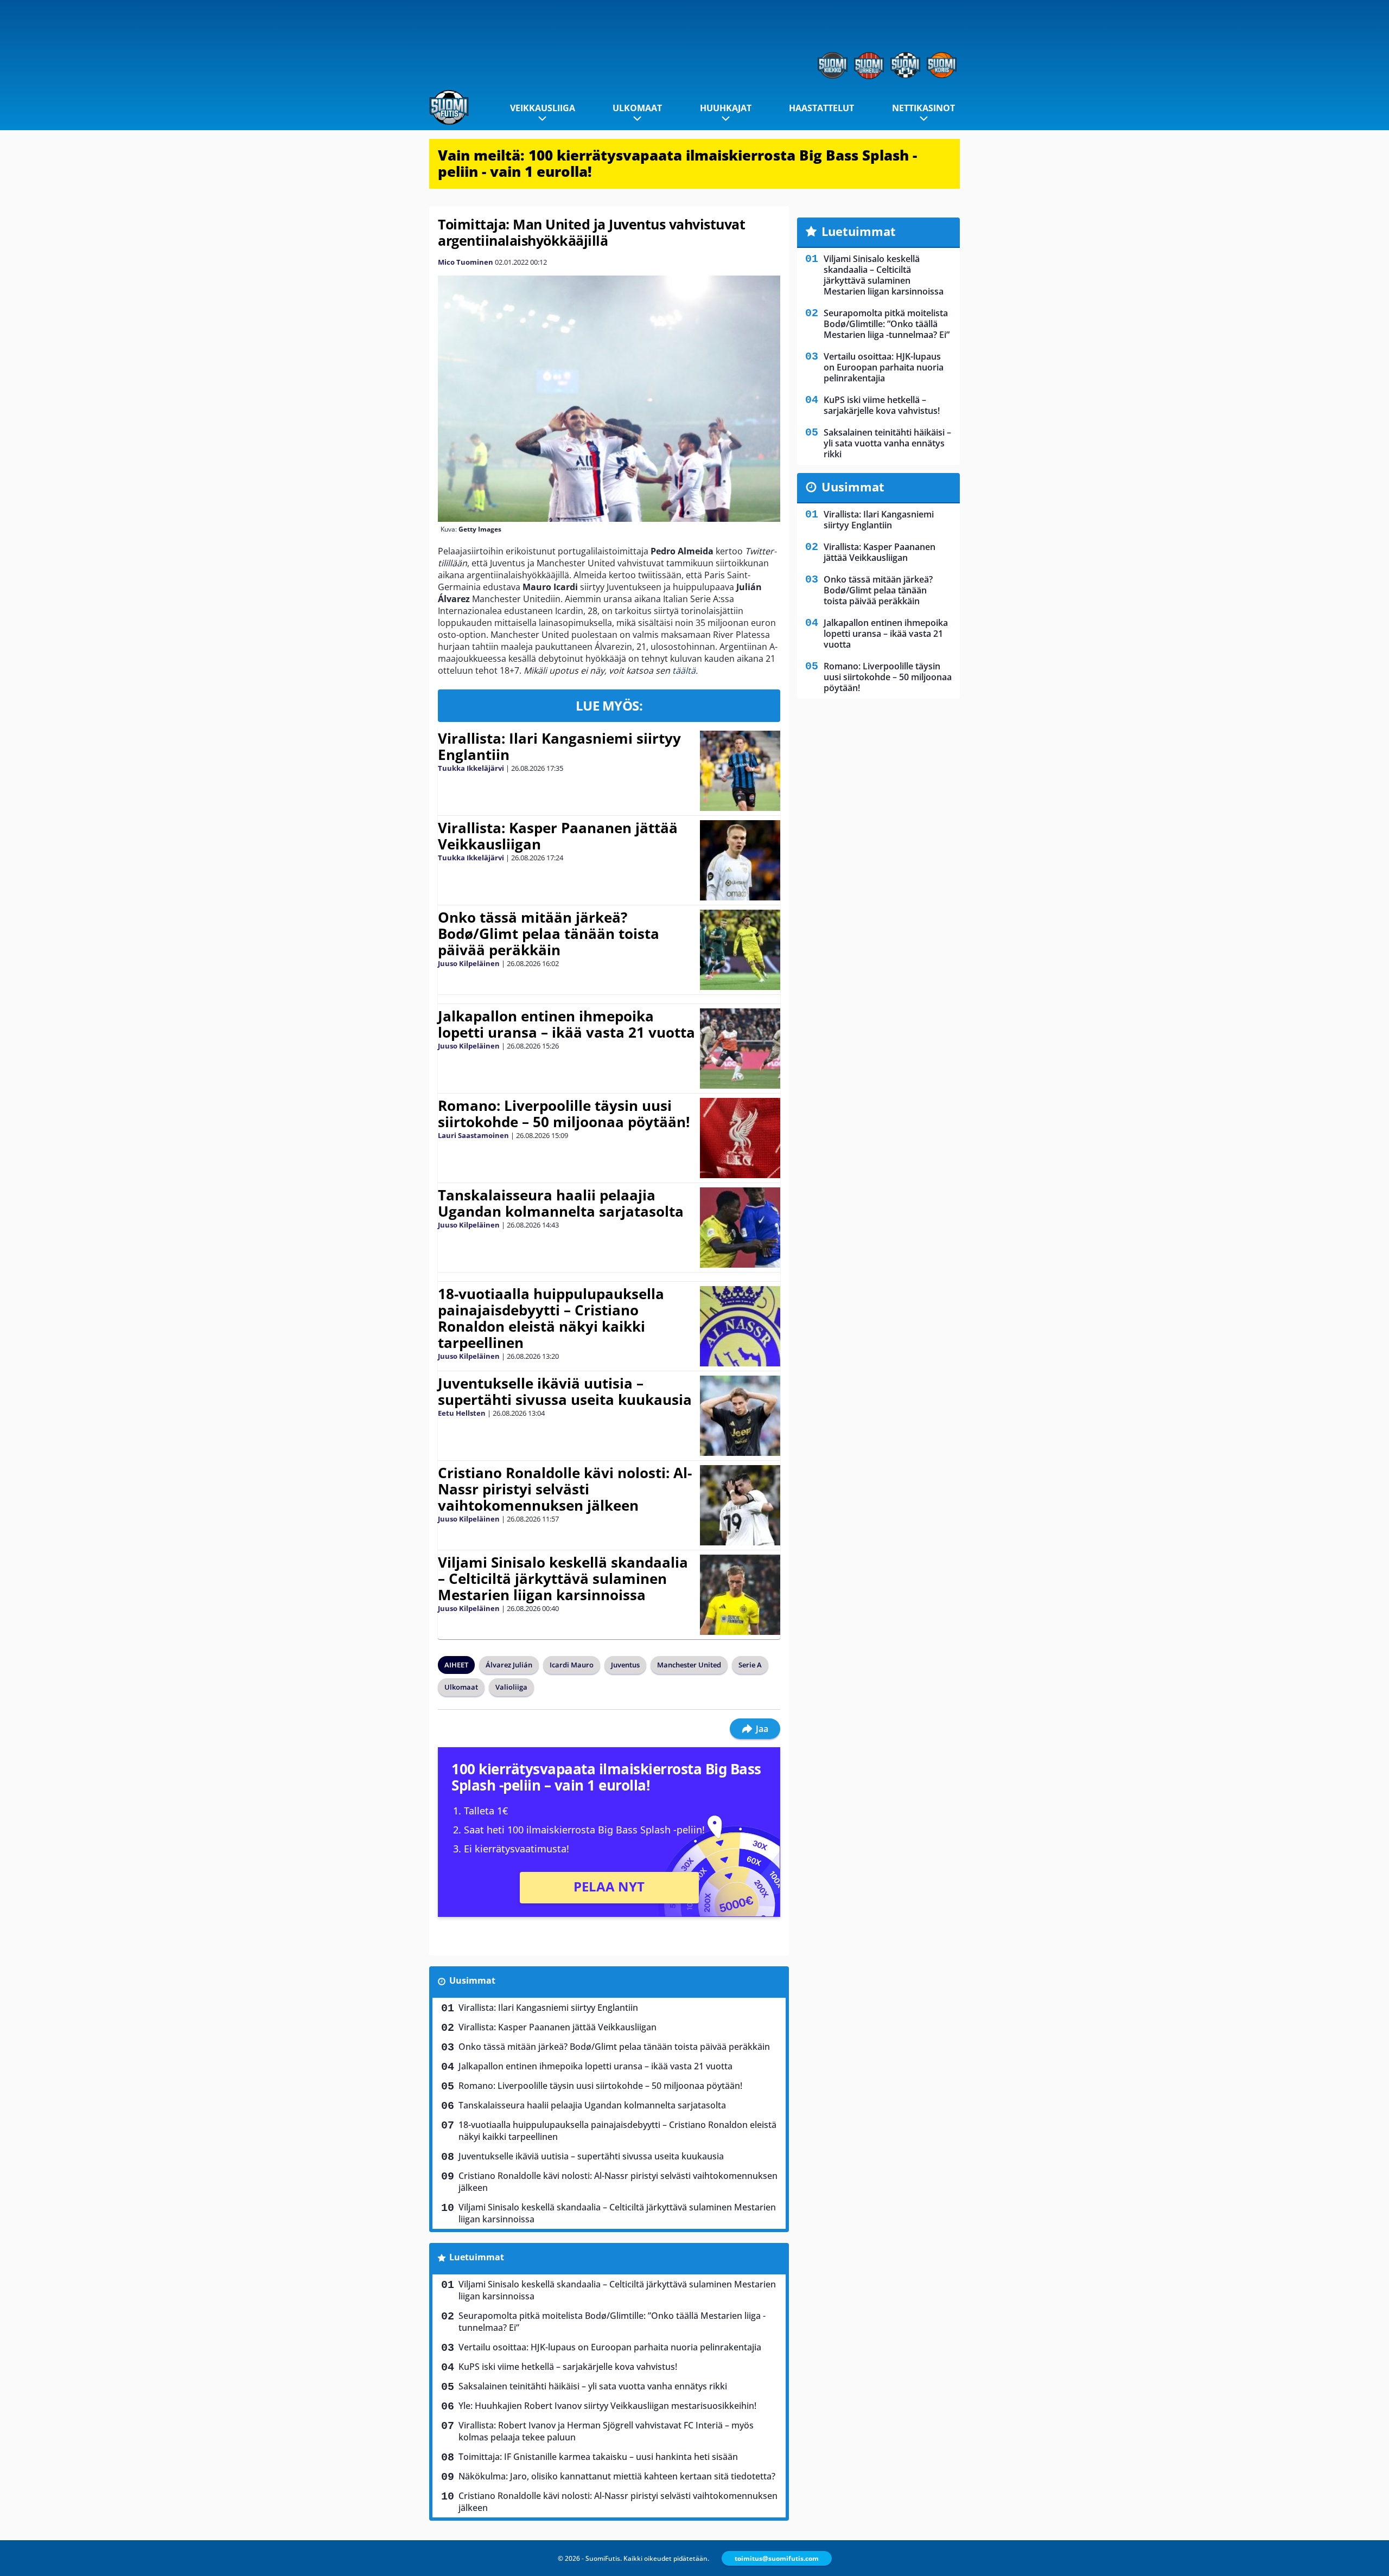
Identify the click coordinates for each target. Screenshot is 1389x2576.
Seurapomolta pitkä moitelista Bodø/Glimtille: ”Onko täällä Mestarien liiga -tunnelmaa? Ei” (612, 2322)
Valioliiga (511, 1687)
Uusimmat (472, 1980)
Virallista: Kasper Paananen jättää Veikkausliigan (558, 836)
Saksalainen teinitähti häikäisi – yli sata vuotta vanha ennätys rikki (593, 2386)
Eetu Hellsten (462, 1413)
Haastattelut (821, 108)
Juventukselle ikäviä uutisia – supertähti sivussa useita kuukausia (565, 1391)
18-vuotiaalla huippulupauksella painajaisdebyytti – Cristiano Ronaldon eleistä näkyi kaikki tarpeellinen (551, 1318)
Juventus (625, 1665)
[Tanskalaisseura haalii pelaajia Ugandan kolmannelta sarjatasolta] (740, 1228)
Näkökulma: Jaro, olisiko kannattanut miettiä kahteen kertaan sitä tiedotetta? (617, 2476)
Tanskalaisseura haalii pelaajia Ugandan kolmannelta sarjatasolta (561, 1203)
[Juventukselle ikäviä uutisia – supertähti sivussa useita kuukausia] (740, 1416)
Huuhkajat (726, 108)
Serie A (750, 1665)
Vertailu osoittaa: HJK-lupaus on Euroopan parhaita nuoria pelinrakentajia (610, 2347)
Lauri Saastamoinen (473, 1135)
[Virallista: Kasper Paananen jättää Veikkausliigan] (740, 860)
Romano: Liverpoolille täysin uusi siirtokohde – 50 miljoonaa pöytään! (564, 1114)
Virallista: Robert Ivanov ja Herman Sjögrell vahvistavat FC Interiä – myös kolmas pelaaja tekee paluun (606, 2431)
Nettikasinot (923, 108)
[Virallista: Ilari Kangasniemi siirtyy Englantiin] (740, 771)
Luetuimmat (477, 2257)
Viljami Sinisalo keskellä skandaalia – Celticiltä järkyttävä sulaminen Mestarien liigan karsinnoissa (563, 1578)
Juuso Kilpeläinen (469, 963)
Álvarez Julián (509, 1665)
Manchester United (689, 1665)
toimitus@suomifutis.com (777, 2558)
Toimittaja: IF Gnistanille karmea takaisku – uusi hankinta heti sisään (598, 2457)
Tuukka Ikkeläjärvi (471, 768)
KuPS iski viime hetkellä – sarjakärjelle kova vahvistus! (568, 2367)
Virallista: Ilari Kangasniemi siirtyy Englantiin (559, 746)
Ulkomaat (637, 108)
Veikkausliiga (543, 108)
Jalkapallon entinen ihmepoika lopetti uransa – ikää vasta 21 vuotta (566, 1024)
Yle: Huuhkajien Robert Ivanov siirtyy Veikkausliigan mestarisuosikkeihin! (607, 2406)
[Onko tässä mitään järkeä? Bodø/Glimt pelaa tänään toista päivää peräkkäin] (740, 950)
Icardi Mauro (572, 1665)
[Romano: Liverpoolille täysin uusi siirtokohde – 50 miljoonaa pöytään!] (740, 1138)
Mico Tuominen (466, 262)
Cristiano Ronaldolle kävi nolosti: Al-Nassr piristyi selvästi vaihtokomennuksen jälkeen (565, 1489)
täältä (684, 670)
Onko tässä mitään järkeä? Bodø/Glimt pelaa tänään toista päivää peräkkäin (549, 934)
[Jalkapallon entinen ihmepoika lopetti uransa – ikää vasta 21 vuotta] (740, 1049)
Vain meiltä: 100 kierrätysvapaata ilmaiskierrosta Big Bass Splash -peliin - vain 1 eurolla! (677, 163)
